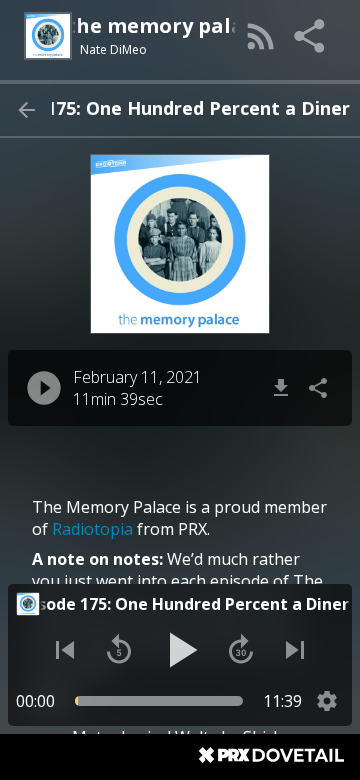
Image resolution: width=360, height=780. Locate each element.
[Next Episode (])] (295, 650)
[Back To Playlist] (26, 110)
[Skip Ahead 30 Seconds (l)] (241, 650)
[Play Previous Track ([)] (65, 650)
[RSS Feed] (261, 36)
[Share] (311, 36)
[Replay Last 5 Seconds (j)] (119, 650)
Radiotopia (92, 529)
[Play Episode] (44, 388)
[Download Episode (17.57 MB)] (281, 388)
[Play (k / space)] (180, 650)
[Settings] (327, 701)
